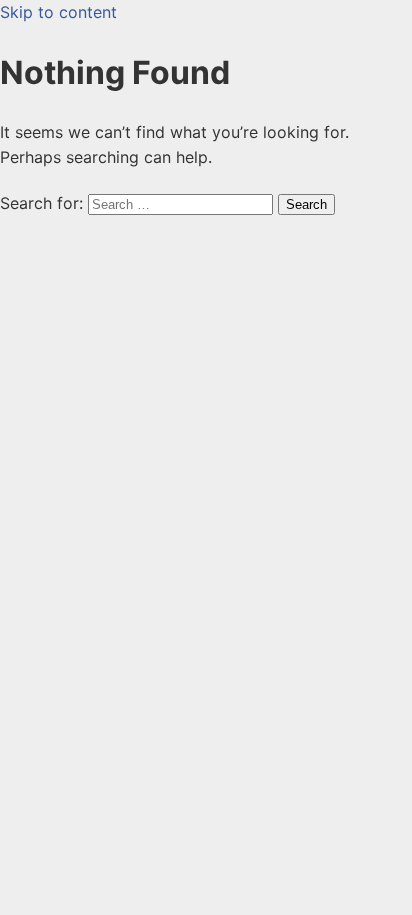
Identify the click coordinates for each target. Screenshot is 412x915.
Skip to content (58, 12)
